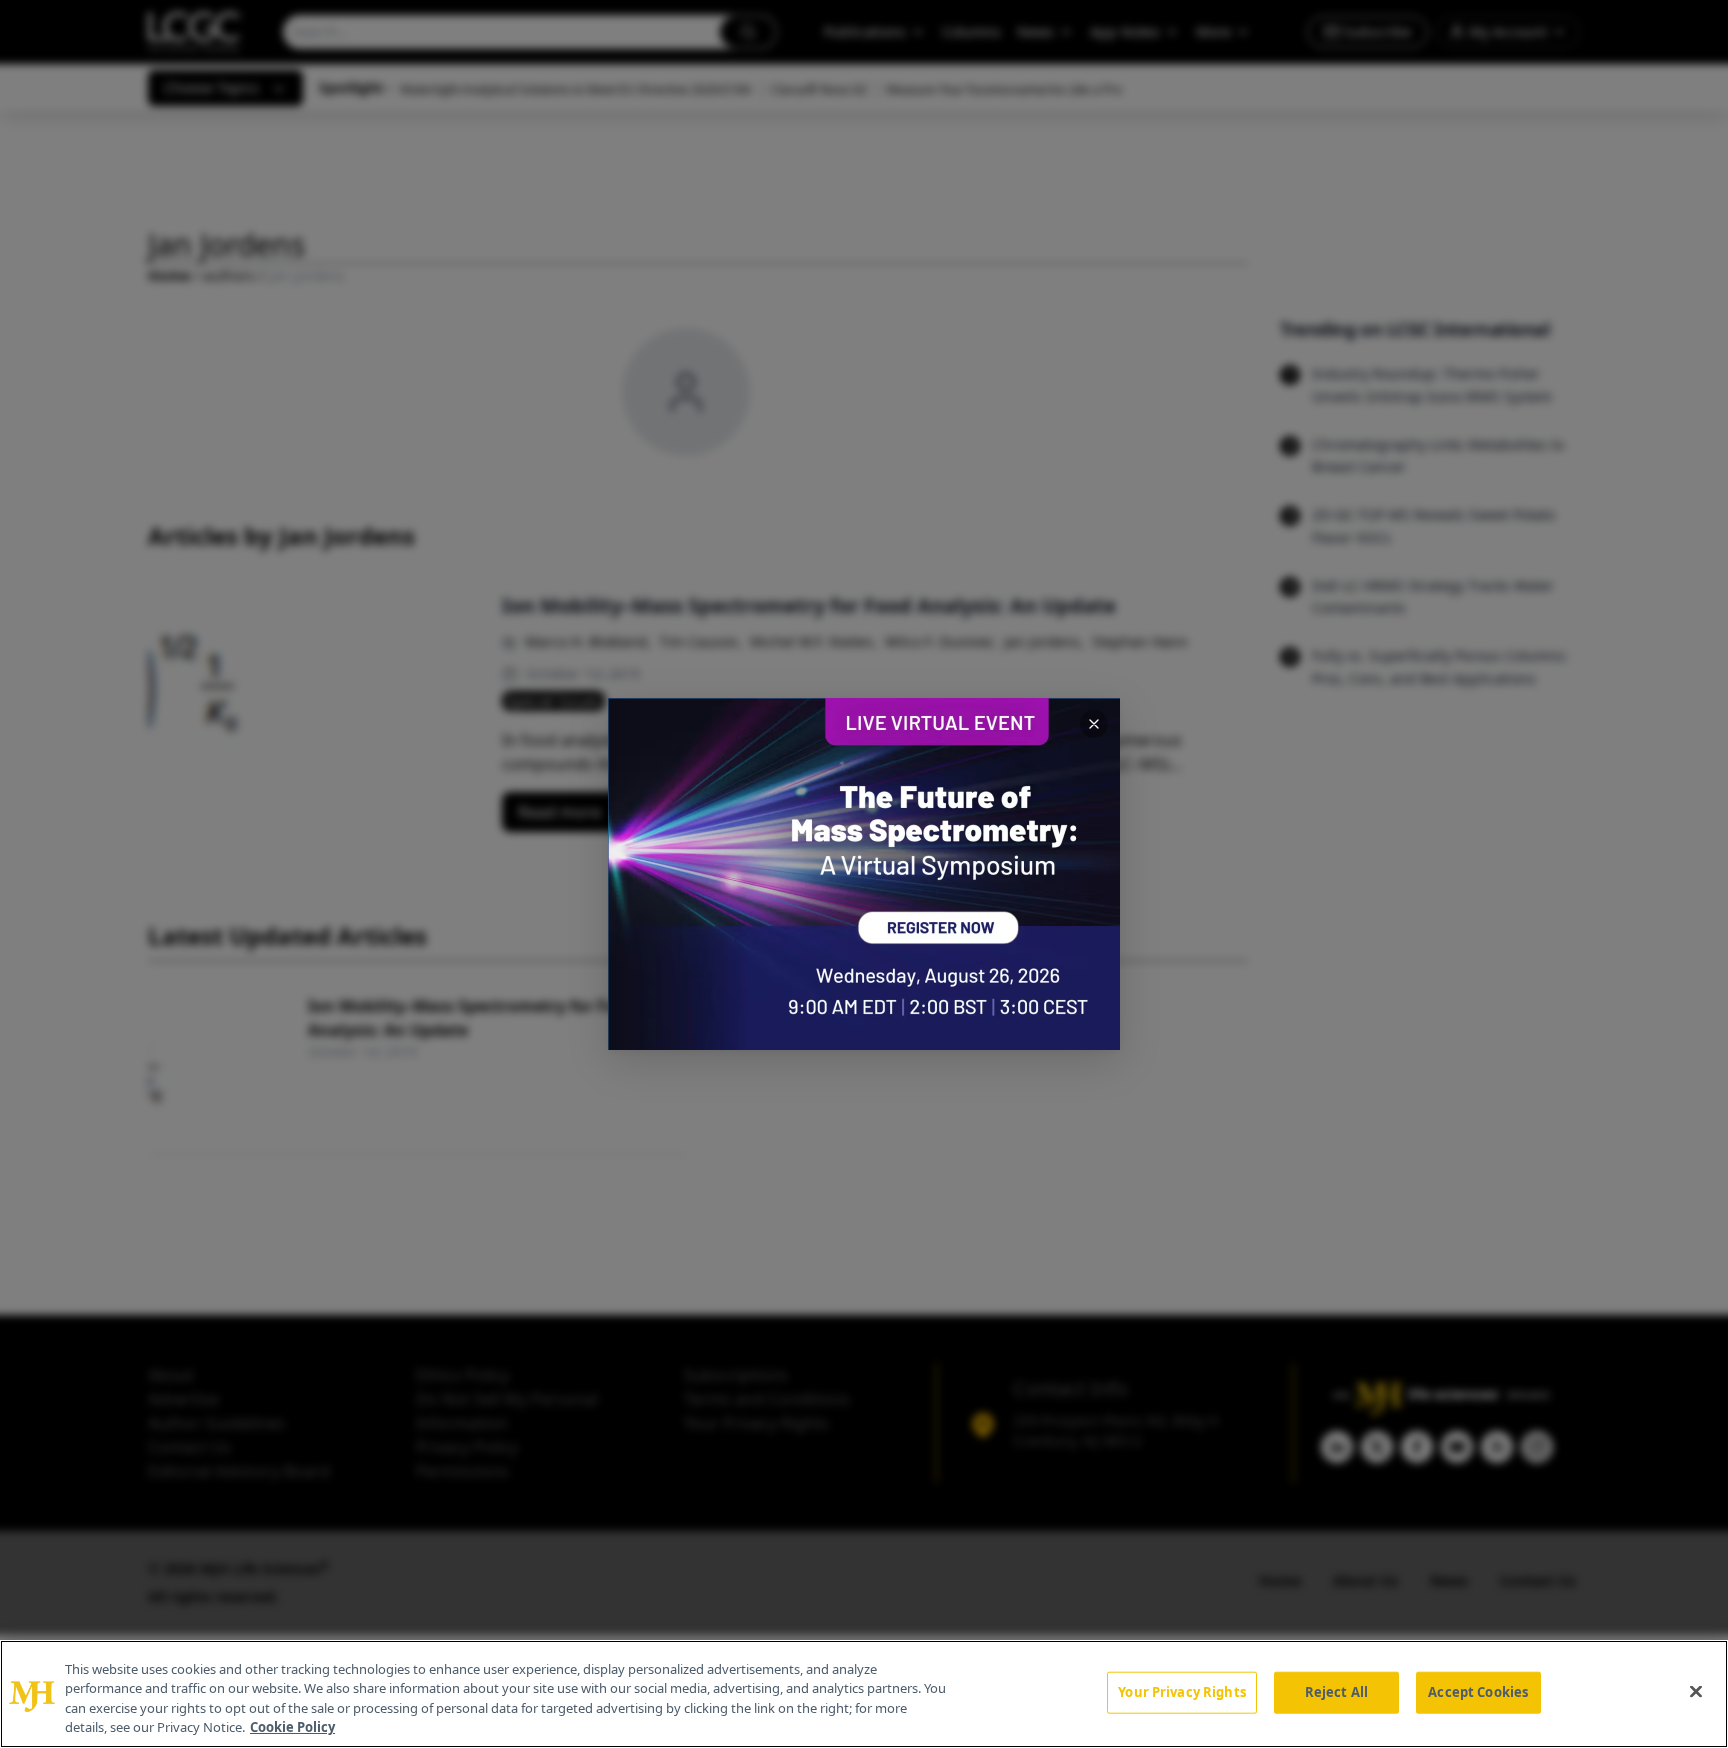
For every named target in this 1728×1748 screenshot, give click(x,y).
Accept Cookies (1478, 1692)
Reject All (1336, 1692)
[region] (864, 1694)
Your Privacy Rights (1181, 1692)
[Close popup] (1094, 724)
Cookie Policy (292, 1727)
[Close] (1696, 1691)
